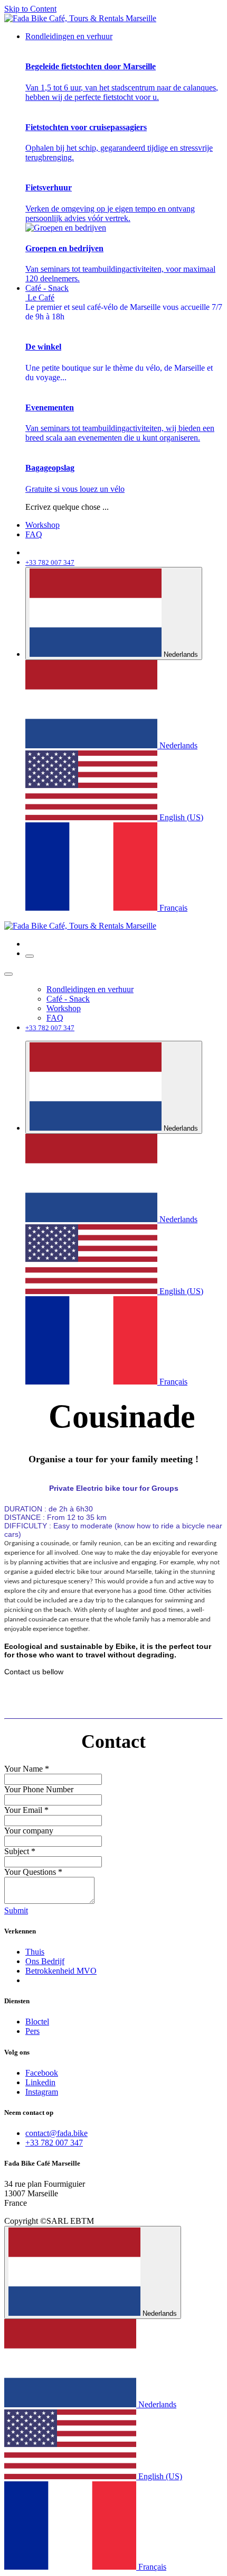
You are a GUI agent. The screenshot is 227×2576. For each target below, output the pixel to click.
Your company (29, 1831)
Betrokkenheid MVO (61, 1971)
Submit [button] (16, 1910)
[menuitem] (69, 36)
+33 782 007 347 (54, 2143)
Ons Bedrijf (45, 1961)
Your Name (27, 1769)
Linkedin (40, 2082)
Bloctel (37, 2022)
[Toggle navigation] (30, 956)
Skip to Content (30, 9)
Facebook (42, 2073)
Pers (32, 2031)
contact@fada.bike (56, 2133)
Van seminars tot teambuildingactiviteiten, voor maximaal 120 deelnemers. (120, 263)
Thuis (35, 1952)
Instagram (42, 2092)
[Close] (8, 974)
